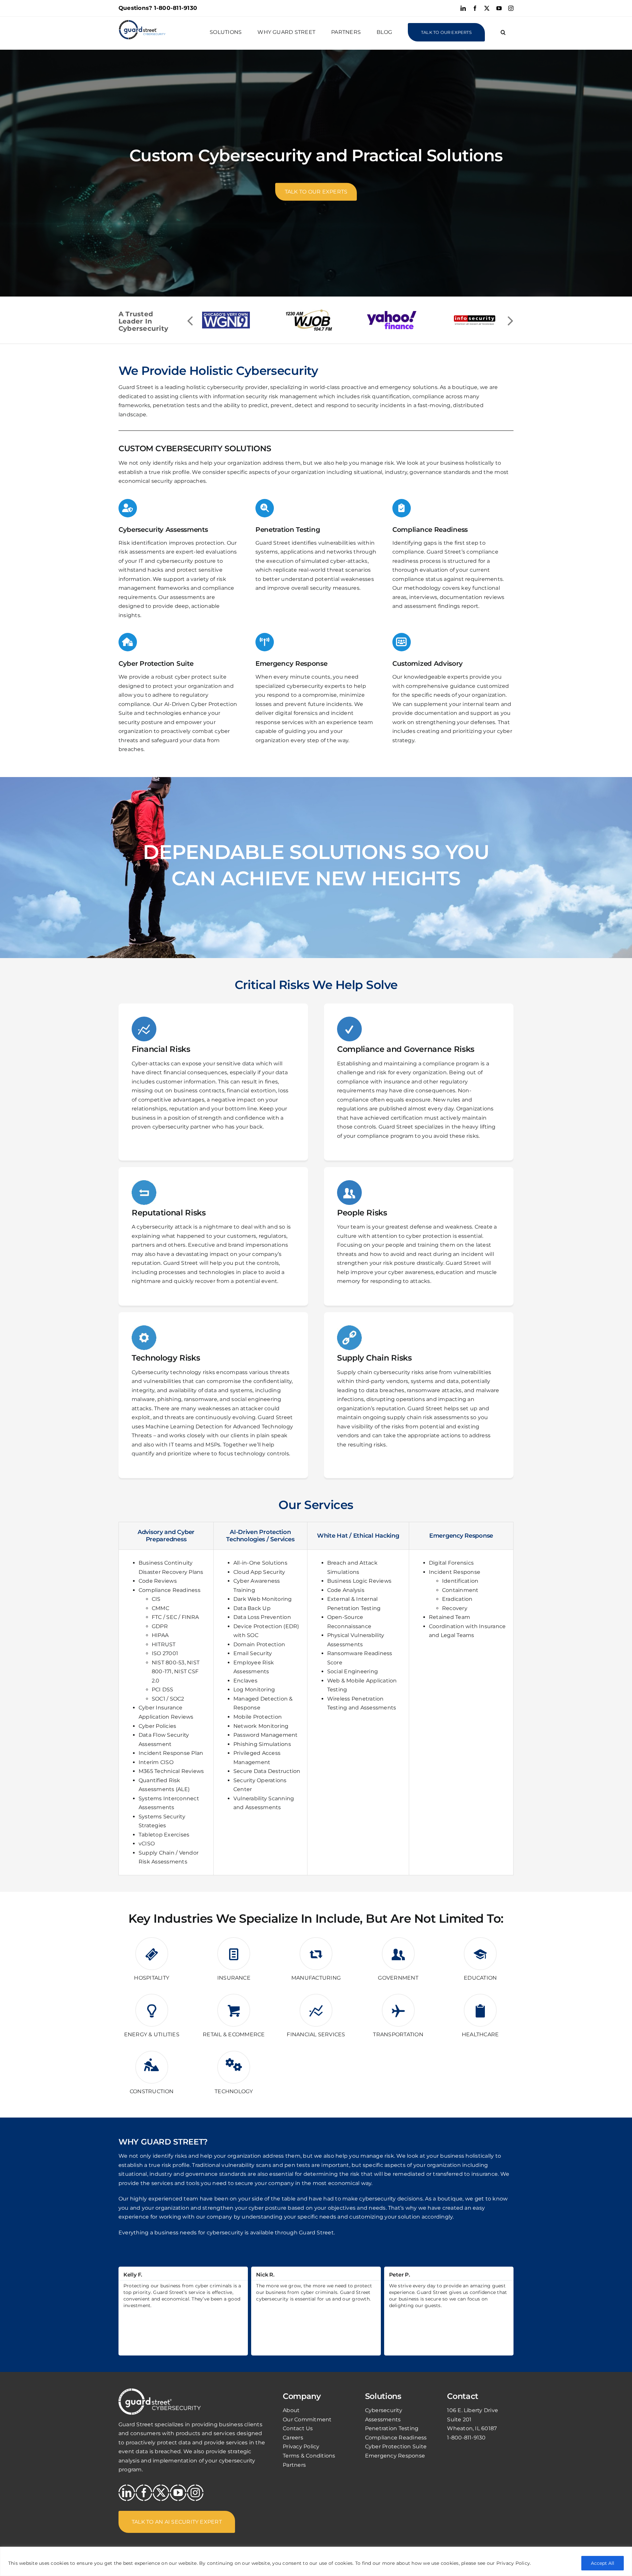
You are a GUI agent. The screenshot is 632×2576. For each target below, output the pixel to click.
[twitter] (161, 2493)
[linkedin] (127, 2493)
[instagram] (195, 2493)
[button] (503, 32)
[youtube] (178, 2493)
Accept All (603, 2563)
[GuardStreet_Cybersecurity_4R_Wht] (160, 2391)
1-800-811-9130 (176, 8)
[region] (316, 2561)
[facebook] (144, 2493)
